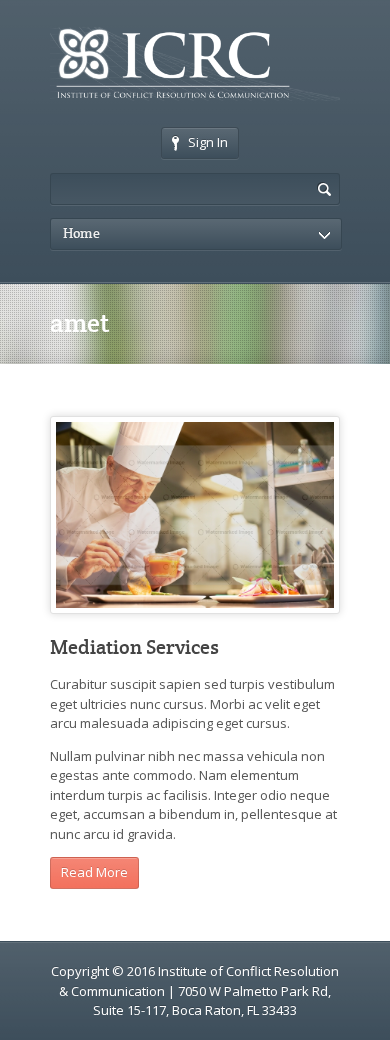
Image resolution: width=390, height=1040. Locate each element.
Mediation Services (134, 647)
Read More (94, 872)
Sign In (208, 142)
